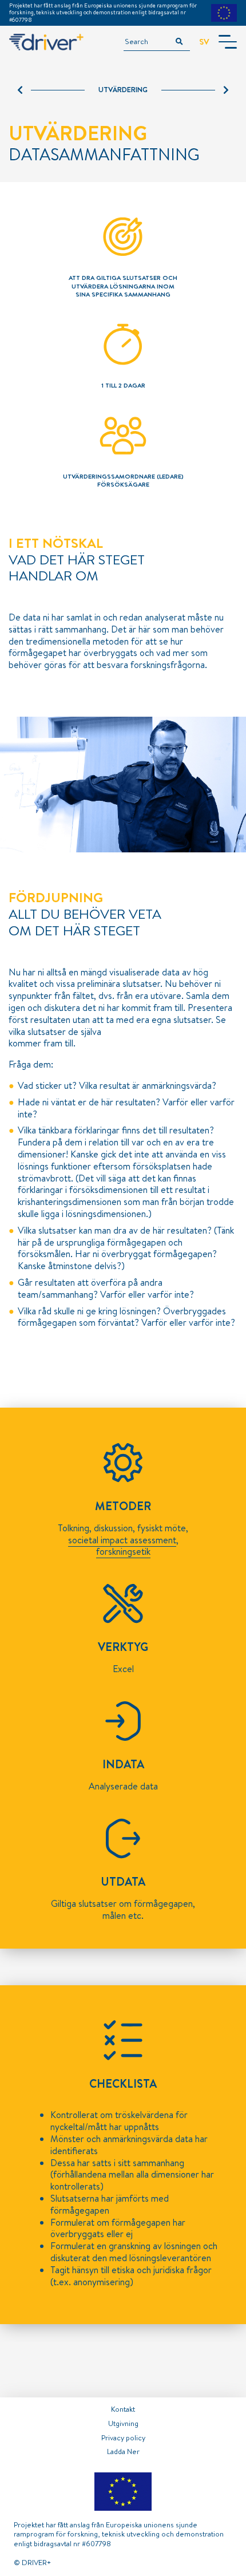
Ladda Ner (123, 2451)
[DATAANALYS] (51, 90)
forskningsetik (123, 1551)
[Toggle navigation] (228, 42)
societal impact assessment (122, 1540)
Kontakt (123, 2409)
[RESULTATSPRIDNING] (195, 90)
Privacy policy (123, 2437)
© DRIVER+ (32, 2562)
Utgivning (123, 2423)
